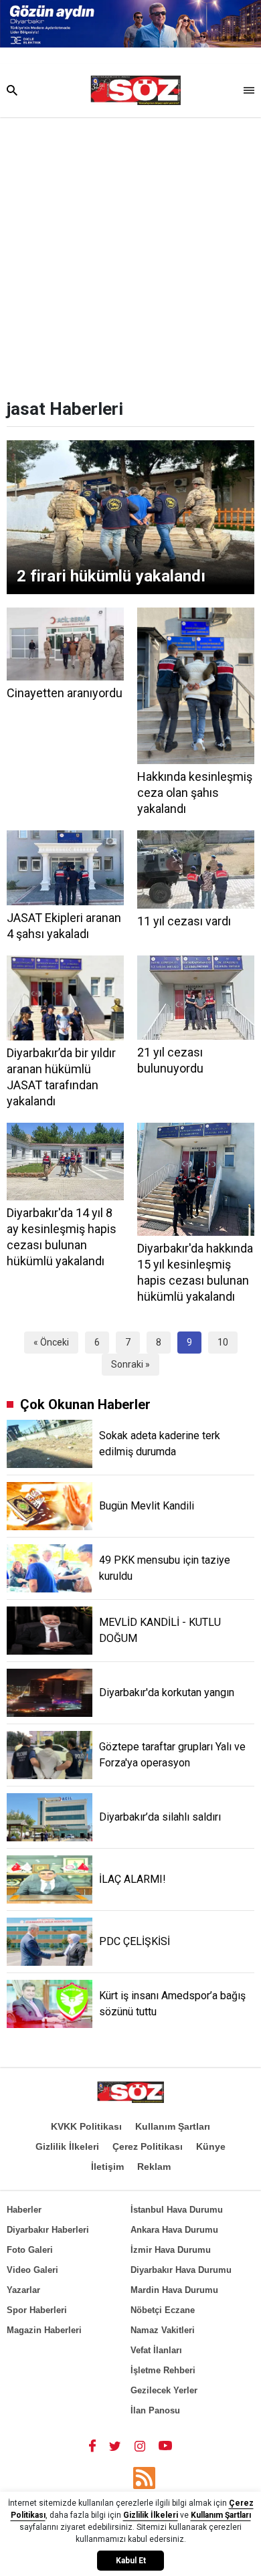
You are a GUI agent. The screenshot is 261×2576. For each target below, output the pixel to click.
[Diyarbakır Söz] (136, 90)
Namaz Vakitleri (163, 2330)
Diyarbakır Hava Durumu (181, 2270)
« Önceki (51, 1342)
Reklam (154, 2167)
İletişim (107, 2167)
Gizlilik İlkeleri (67, 2146)
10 (223, 1342)
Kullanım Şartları (173, 2126)
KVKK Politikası (86, 2126)
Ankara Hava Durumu (174, 2230)
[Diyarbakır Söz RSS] (144, 2478)
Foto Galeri (30, 2250)
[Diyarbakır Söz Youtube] (166, 2446)
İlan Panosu (155, 2410)
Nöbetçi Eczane (163, 2310)
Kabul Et (131, 2561)
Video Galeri (32, 2270)
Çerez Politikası (148, 2146)
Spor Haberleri (37, 2310)
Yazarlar (23, 2290)
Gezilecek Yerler (164, 2390)
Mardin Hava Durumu (174, 2290)
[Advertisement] (130, 254)
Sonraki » (130, 1364)
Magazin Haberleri (44, 2330)
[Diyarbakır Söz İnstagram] (140, 2446)
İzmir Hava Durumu (171, 2250)
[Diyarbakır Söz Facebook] (92, 2446)
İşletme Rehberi (163, 2370)
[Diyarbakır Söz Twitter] (115, 2446)
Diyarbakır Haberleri (48, 2230)
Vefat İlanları (156, 2350)
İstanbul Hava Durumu (177, 2210)
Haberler (24, 2210)
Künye (211, 2146)
